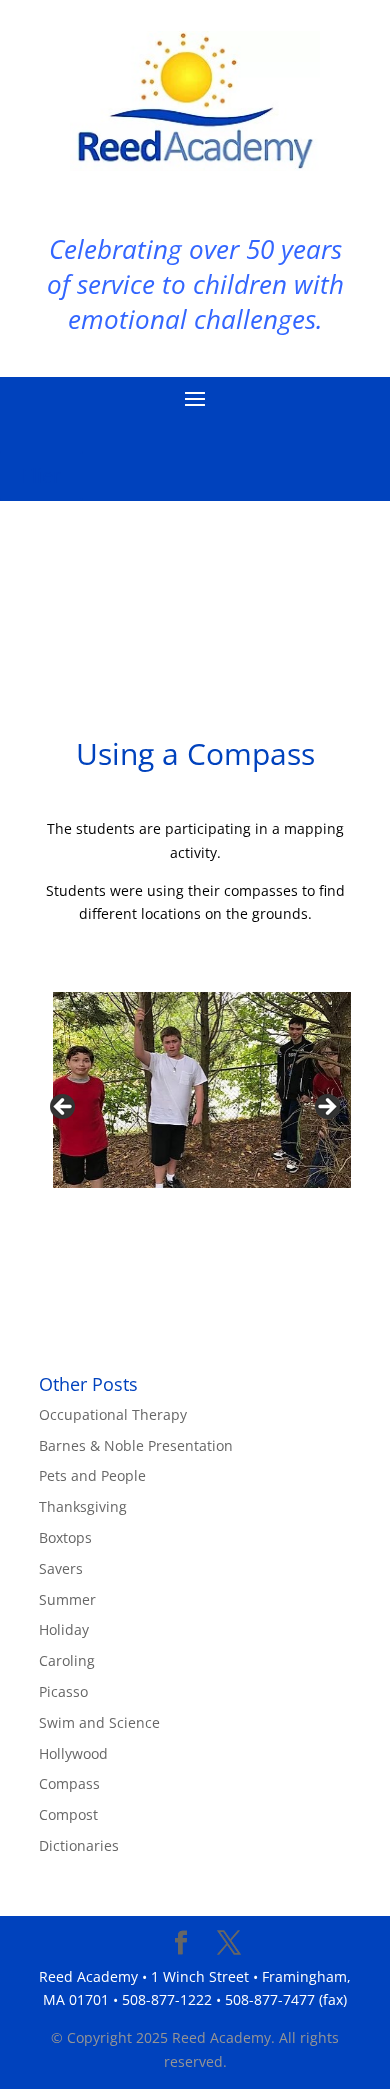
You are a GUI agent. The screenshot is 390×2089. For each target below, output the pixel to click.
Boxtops (65, 1537)
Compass (69, 1783)
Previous (64, 1108)
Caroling (67, 1660)
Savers (61, 1568)
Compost (68, 1814)
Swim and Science (99, 1722)
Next (326, 1108)
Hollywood (73, 1753)
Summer (67, 1599)
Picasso (63, 1691)
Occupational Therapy (113, 1414)
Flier (41, 475)
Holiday (64, 1629)
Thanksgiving (83, 1506)
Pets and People (92, 1475)
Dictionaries (79, 1845)
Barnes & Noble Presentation (136, 1445)
